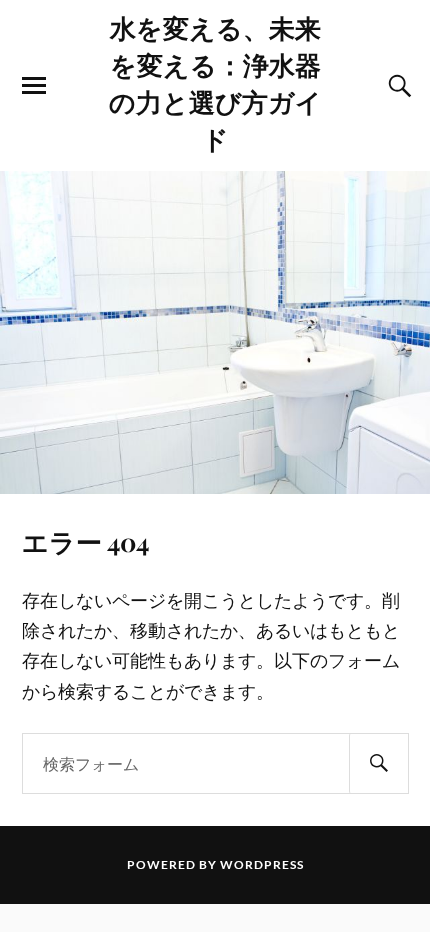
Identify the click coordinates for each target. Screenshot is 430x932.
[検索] (379, 763)
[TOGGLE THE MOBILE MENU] (34, 86)
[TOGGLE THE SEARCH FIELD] (397, 86)
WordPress (262, 864)
